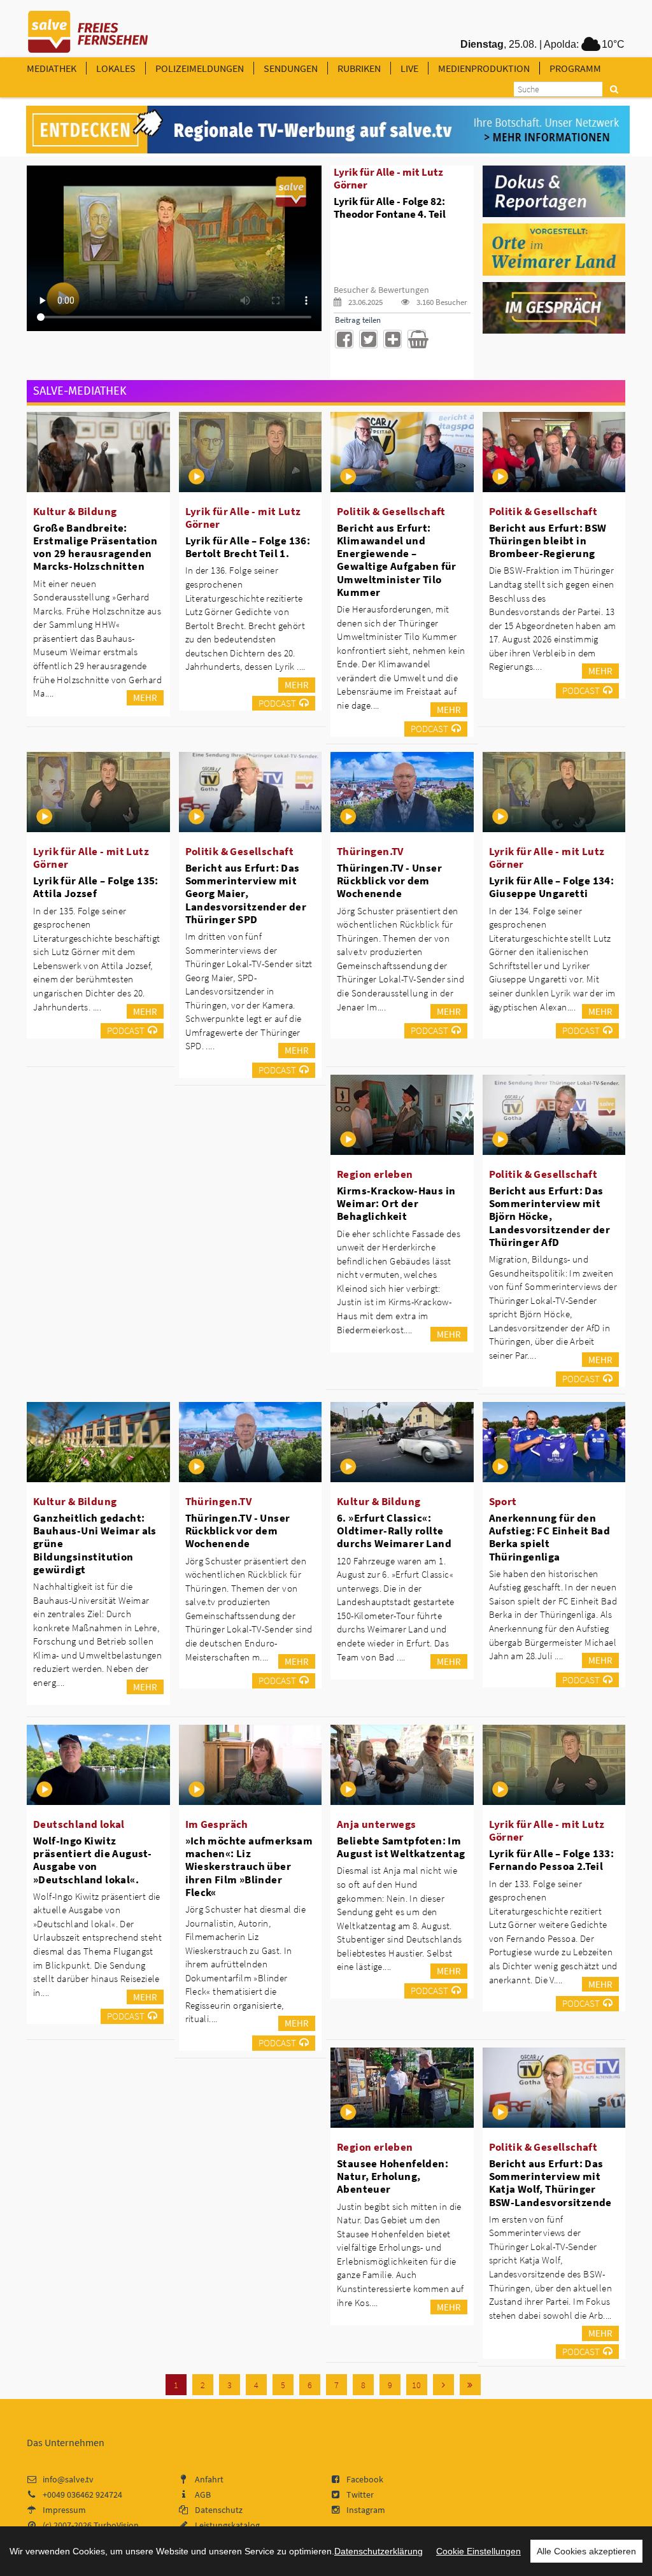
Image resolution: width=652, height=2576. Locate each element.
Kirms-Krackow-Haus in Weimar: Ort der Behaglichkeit (396, 1203)
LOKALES (116, 68)
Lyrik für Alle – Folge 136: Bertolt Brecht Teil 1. (248, 547)
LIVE (409, 68)
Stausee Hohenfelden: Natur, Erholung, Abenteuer (393, 2176)
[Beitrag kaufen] (417, 339)
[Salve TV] (88, 27)
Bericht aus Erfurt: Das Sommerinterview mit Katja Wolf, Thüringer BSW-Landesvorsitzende (550, 2183)
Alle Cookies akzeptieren (586, 2551)
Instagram (366, 2510)
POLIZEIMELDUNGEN (200, 68)
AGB (203, 2495)
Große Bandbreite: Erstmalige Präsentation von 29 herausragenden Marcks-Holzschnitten (95, 547)
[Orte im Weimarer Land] (554, 249)
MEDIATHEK (52, 68)
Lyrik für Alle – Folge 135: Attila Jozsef (96, 887)
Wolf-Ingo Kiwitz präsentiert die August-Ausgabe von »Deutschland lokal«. (92, 1860)
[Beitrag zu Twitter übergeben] (368, 339)
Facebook (365, 2479)
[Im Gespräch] (554, 307)
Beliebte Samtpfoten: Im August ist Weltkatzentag (401, 1847)
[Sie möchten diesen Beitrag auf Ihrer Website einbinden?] (393, 339)
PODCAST (277, 703)
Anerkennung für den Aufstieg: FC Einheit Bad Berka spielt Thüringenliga (550, 1537)
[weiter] (443, 2385)
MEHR (145, 697)
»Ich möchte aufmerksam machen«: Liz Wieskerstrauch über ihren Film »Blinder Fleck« (249, 1866)
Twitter (360, 2495)
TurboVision (116, 2525)
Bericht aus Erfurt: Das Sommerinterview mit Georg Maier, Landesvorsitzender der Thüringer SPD (246, 894)
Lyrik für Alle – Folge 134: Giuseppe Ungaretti (552, 887)
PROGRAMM (575, 68)
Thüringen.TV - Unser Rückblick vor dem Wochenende (389, 881)
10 (416, 2385)
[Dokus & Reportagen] (554, 190)
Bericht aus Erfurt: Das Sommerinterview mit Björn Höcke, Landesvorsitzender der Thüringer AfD (550, 1216)
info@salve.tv (68, 2479)
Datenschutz (219, 2510)
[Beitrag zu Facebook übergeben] (344, 339)
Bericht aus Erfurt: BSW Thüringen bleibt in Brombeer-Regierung (548, 541)
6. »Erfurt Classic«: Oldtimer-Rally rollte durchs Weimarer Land (394, 1531)
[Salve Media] (328, 130)
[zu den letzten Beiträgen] (470, 2385)
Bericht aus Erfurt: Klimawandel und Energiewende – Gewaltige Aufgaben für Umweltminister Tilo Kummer (397, 560)
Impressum (64, 2510)
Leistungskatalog (227, 2525)
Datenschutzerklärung (379, 2551)
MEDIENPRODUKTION (484, 68)
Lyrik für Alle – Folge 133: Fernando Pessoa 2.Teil (552, 1860)
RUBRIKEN (359, 68)
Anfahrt (209, 2479)
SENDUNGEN (291, 68)
